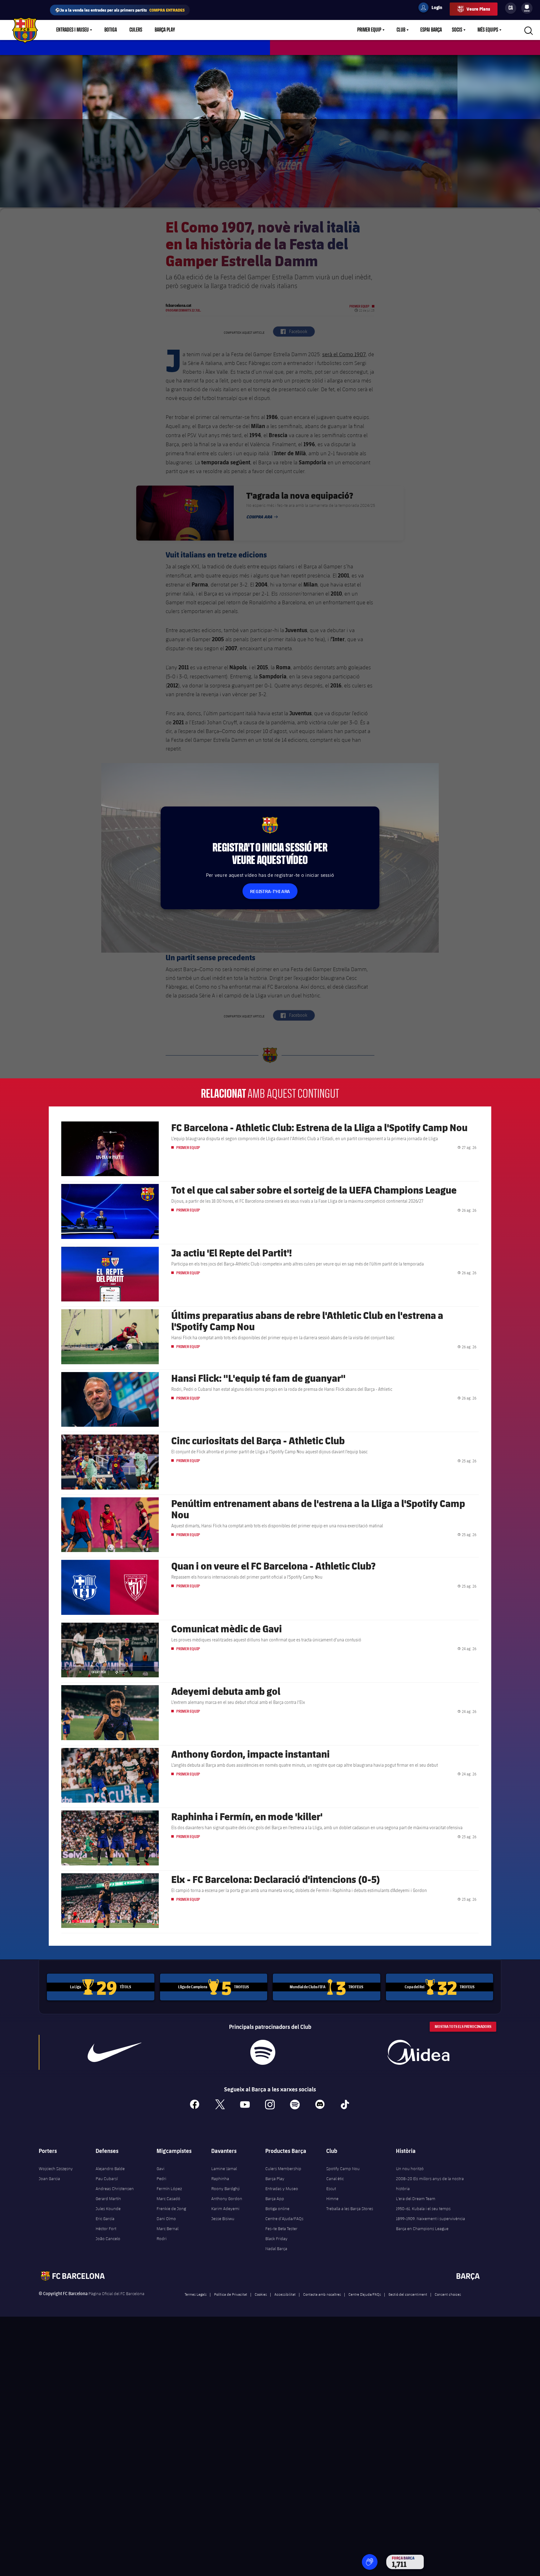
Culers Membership (283, 2169)
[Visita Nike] (115, 2052)
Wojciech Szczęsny (56, 2169)
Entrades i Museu (72, 30)
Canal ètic (335, 2179)
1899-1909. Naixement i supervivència (430, 2219)
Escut (331, 2189)
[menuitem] (527, 7)
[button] (370, 2562)
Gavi (160, 2169)
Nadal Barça (276, 2249)
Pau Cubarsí (107, 2179)
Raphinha (220, 2179)
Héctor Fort (106, 2229)
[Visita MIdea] (418, 2052)
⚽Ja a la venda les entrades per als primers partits (120, 10)
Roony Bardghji (225, 2189)
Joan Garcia (49, 2179)
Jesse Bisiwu (223, 2219)
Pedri (161, 2179)
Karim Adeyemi (225, 2209)
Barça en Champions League (422, 2229)
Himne (332, 2199)
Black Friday (276, 2239)
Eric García (105, 2219)
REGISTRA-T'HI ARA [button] (270, 891)
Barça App (275, 2199)
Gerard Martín (108, 2199)
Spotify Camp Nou (343, 2169)
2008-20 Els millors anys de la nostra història (430, 2184)
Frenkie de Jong (171, 2209)
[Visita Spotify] (263, 2052)
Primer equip (369, 30)
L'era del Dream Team (416, 2199)
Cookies (261, 2294)
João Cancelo (108, 2239)
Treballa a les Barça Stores (350, 2209)
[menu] (527, 8)
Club (401, 30)
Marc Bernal (167, 2229)
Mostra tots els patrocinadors (463, 2027)
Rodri (162, 2239)
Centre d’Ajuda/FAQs (284, 2219)
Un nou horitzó (410, 2169)
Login (433, 8)
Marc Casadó (168, 2199)
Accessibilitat (285, 2294)
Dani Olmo (166, 2219)
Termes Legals (196, 2294)
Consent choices (448, 2294)
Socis (457, 30)
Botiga (111, 30)
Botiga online (277, 2209)
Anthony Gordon (227, 2199)
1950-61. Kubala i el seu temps (423, 2209)
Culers (136, 30)
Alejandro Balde (110, 2169)
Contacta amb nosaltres (322, 2294)
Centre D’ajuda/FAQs (365, 2294)
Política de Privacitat (231, 2294)
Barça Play (165, 30)
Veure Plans (478, 9)
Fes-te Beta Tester (281, 2229)
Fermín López (169, 2189)
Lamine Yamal (224, 2169)
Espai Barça (431, 30)
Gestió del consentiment (408, 2294)
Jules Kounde (108, 2209)
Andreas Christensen (115, 2189)
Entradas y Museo (282, 2189)
